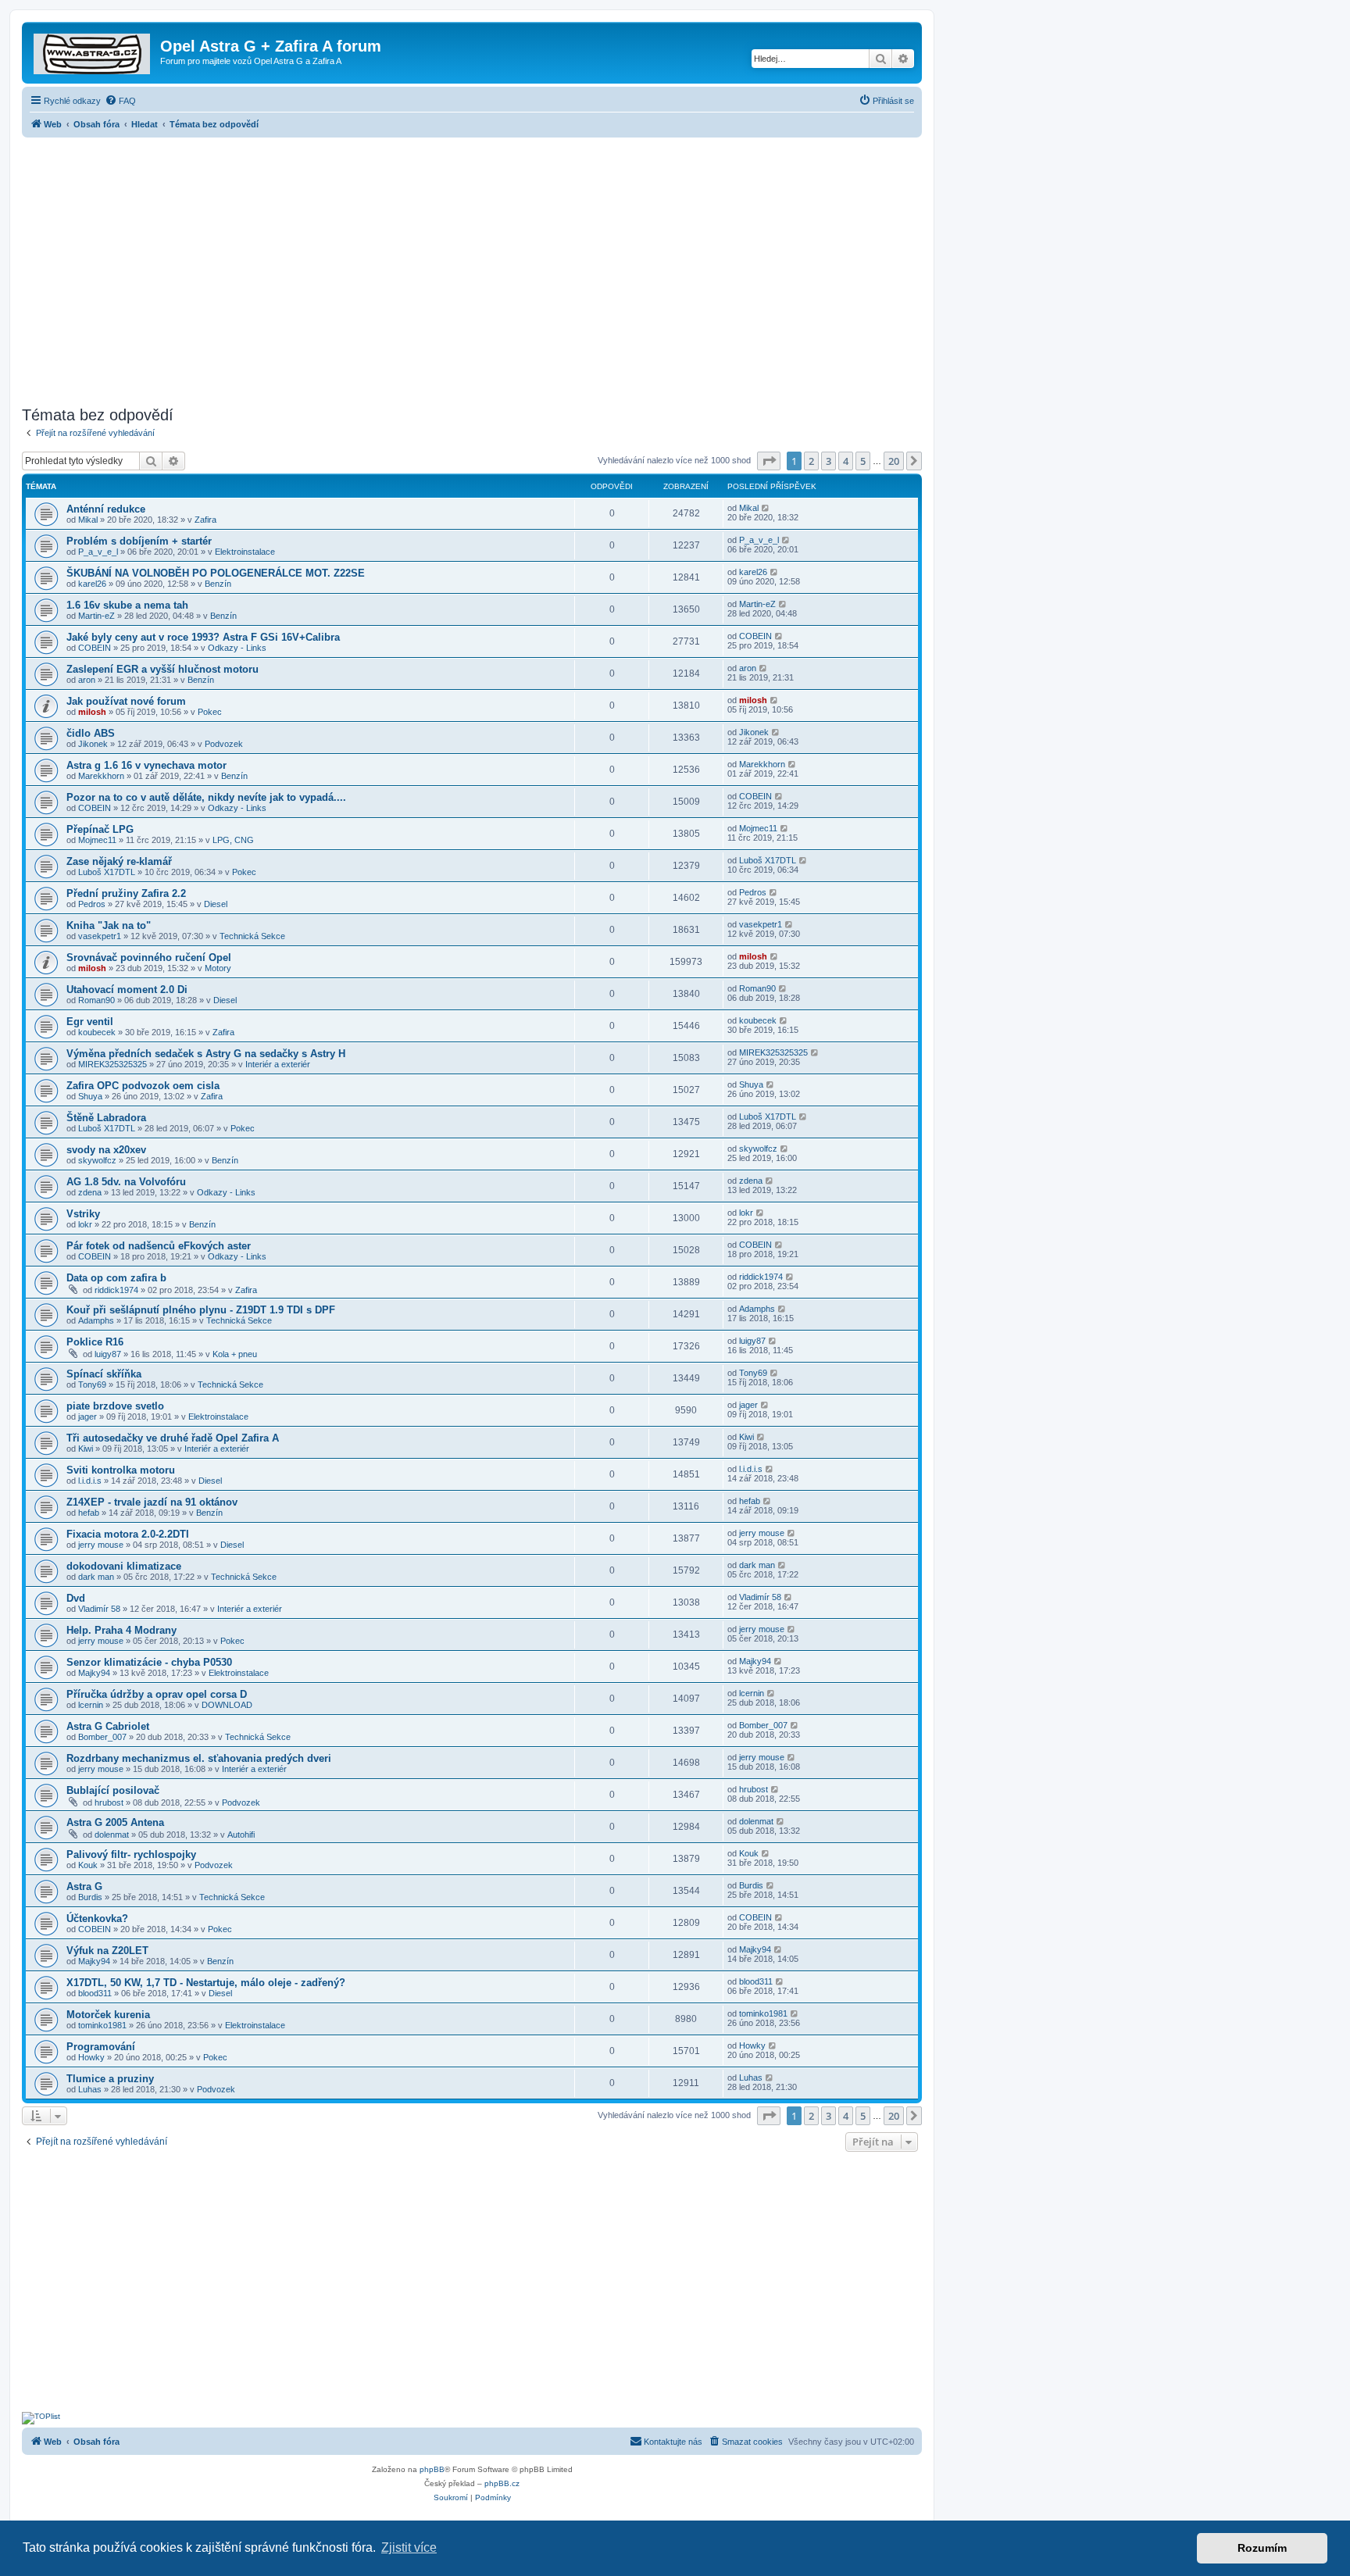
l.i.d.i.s (90, 1481)
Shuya (90, 1096)
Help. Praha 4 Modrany (121, 1630)
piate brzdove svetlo (115, 1406)
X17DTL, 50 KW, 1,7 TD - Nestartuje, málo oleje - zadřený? (206, 1983)
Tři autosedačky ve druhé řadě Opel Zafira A (173, 1438)
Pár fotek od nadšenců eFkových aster (159, 1246)
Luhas (90, 2089)
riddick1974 (116, 1290)
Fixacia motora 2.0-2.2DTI (128, 1534)
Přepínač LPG (100, 829)
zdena (90, 1192)
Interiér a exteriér (278, 1064)
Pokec (210, 712)
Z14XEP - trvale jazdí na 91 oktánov (152, 1502)
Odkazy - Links (237, 648)
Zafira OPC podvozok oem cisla (143, 1086)
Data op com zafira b (116, 1278)
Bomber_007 (102, 1737)
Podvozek (224, 744)
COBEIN (95, 648)
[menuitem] (120, 101)
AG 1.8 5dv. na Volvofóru (126, 1182)
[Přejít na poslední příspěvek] (766, 508)
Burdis (90, 1897)
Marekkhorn (101, 776)
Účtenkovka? (97, 1919)
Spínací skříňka (104, 1374)
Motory (218, 968)
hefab (89, 1513)
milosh (92, 712)
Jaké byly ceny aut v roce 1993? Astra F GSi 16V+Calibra (203, 637)
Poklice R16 (95, 1342)
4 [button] (846, 461)
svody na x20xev (106, 1150)
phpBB (432, 2469)
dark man (96, 1577)
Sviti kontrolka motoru (121, 1470)
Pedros (92, 904)
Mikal (88, 520)
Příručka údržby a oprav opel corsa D (157, 1694)
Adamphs (96, 1320)
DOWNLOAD (227, 1705)
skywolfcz (97, 1160)
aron (87, 680)
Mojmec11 (97, 840)
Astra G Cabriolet (108, 1726)
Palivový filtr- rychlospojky (131, 1854)
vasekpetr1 (100, 936)
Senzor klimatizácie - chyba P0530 (149, 1662)
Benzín (218, 584)
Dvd (76, 1598)
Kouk (88, 1865)
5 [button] (863, 461)
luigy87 (108, 1354)
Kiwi (86, 1449)
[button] (769, 461)
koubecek (97, 1032)
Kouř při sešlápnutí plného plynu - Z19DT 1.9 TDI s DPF (201, 1310)
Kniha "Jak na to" (109, 925)
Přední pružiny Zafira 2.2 (126, 893)
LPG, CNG (233, 840)
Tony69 (92, 1384)
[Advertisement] (472, 267)
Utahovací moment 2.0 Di (127, 990)
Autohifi (241, 1835)
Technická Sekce (252, 936)
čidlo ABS (91, 733)
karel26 (92, 584)
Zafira (205, 520)
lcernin (91, 1705)
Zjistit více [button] (409, 2547)
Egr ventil (90, 1022)
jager (87, 1417)
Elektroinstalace (245, 552)
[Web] (93, 51)
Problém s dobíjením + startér (139, 541)
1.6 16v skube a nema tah (127, 605)
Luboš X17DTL (107, 872)
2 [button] (811, 461)
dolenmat (112, 1835)
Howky (91, 2057)
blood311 (95, 1993)
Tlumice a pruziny (110, 2079)
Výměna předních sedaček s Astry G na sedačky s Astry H (206, 1054)
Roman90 (96, 1000)
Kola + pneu (235, 1354)
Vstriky (83, 1214)
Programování (101, 2047)
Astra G (84, 1886)
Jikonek (93, 744)
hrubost (109, 1802)
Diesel (216, 904)
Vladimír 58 (99, 1609)
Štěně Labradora (106, 1118)
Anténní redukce (106, 509)
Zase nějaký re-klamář (119, 861)
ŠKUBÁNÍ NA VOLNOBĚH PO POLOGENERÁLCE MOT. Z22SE (216, 573)
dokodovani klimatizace (124, 1566)
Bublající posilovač (113, 1790)
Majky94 (94, 1673)
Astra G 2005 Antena (115, 1822)
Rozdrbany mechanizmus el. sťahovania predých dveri (199, 1758)
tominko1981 (102, 2025)
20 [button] (894, 461)
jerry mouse (101, 1545)
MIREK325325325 (112, 1064)
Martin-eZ (96, 616)
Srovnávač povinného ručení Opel (149, 958)
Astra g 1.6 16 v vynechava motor (146, 765)
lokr (85, 1224)
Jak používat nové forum (126, 701)
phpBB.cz (502, 2483)
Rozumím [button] (1262, 2548)
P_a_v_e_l (98, 552)
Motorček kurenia (108, 2015)
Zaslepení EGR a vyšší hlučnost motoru (162, 669)
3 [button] (829, 461)
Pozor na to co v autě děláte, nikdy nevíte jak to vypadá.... (206, 797)
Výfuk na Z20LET (107, 1951)
